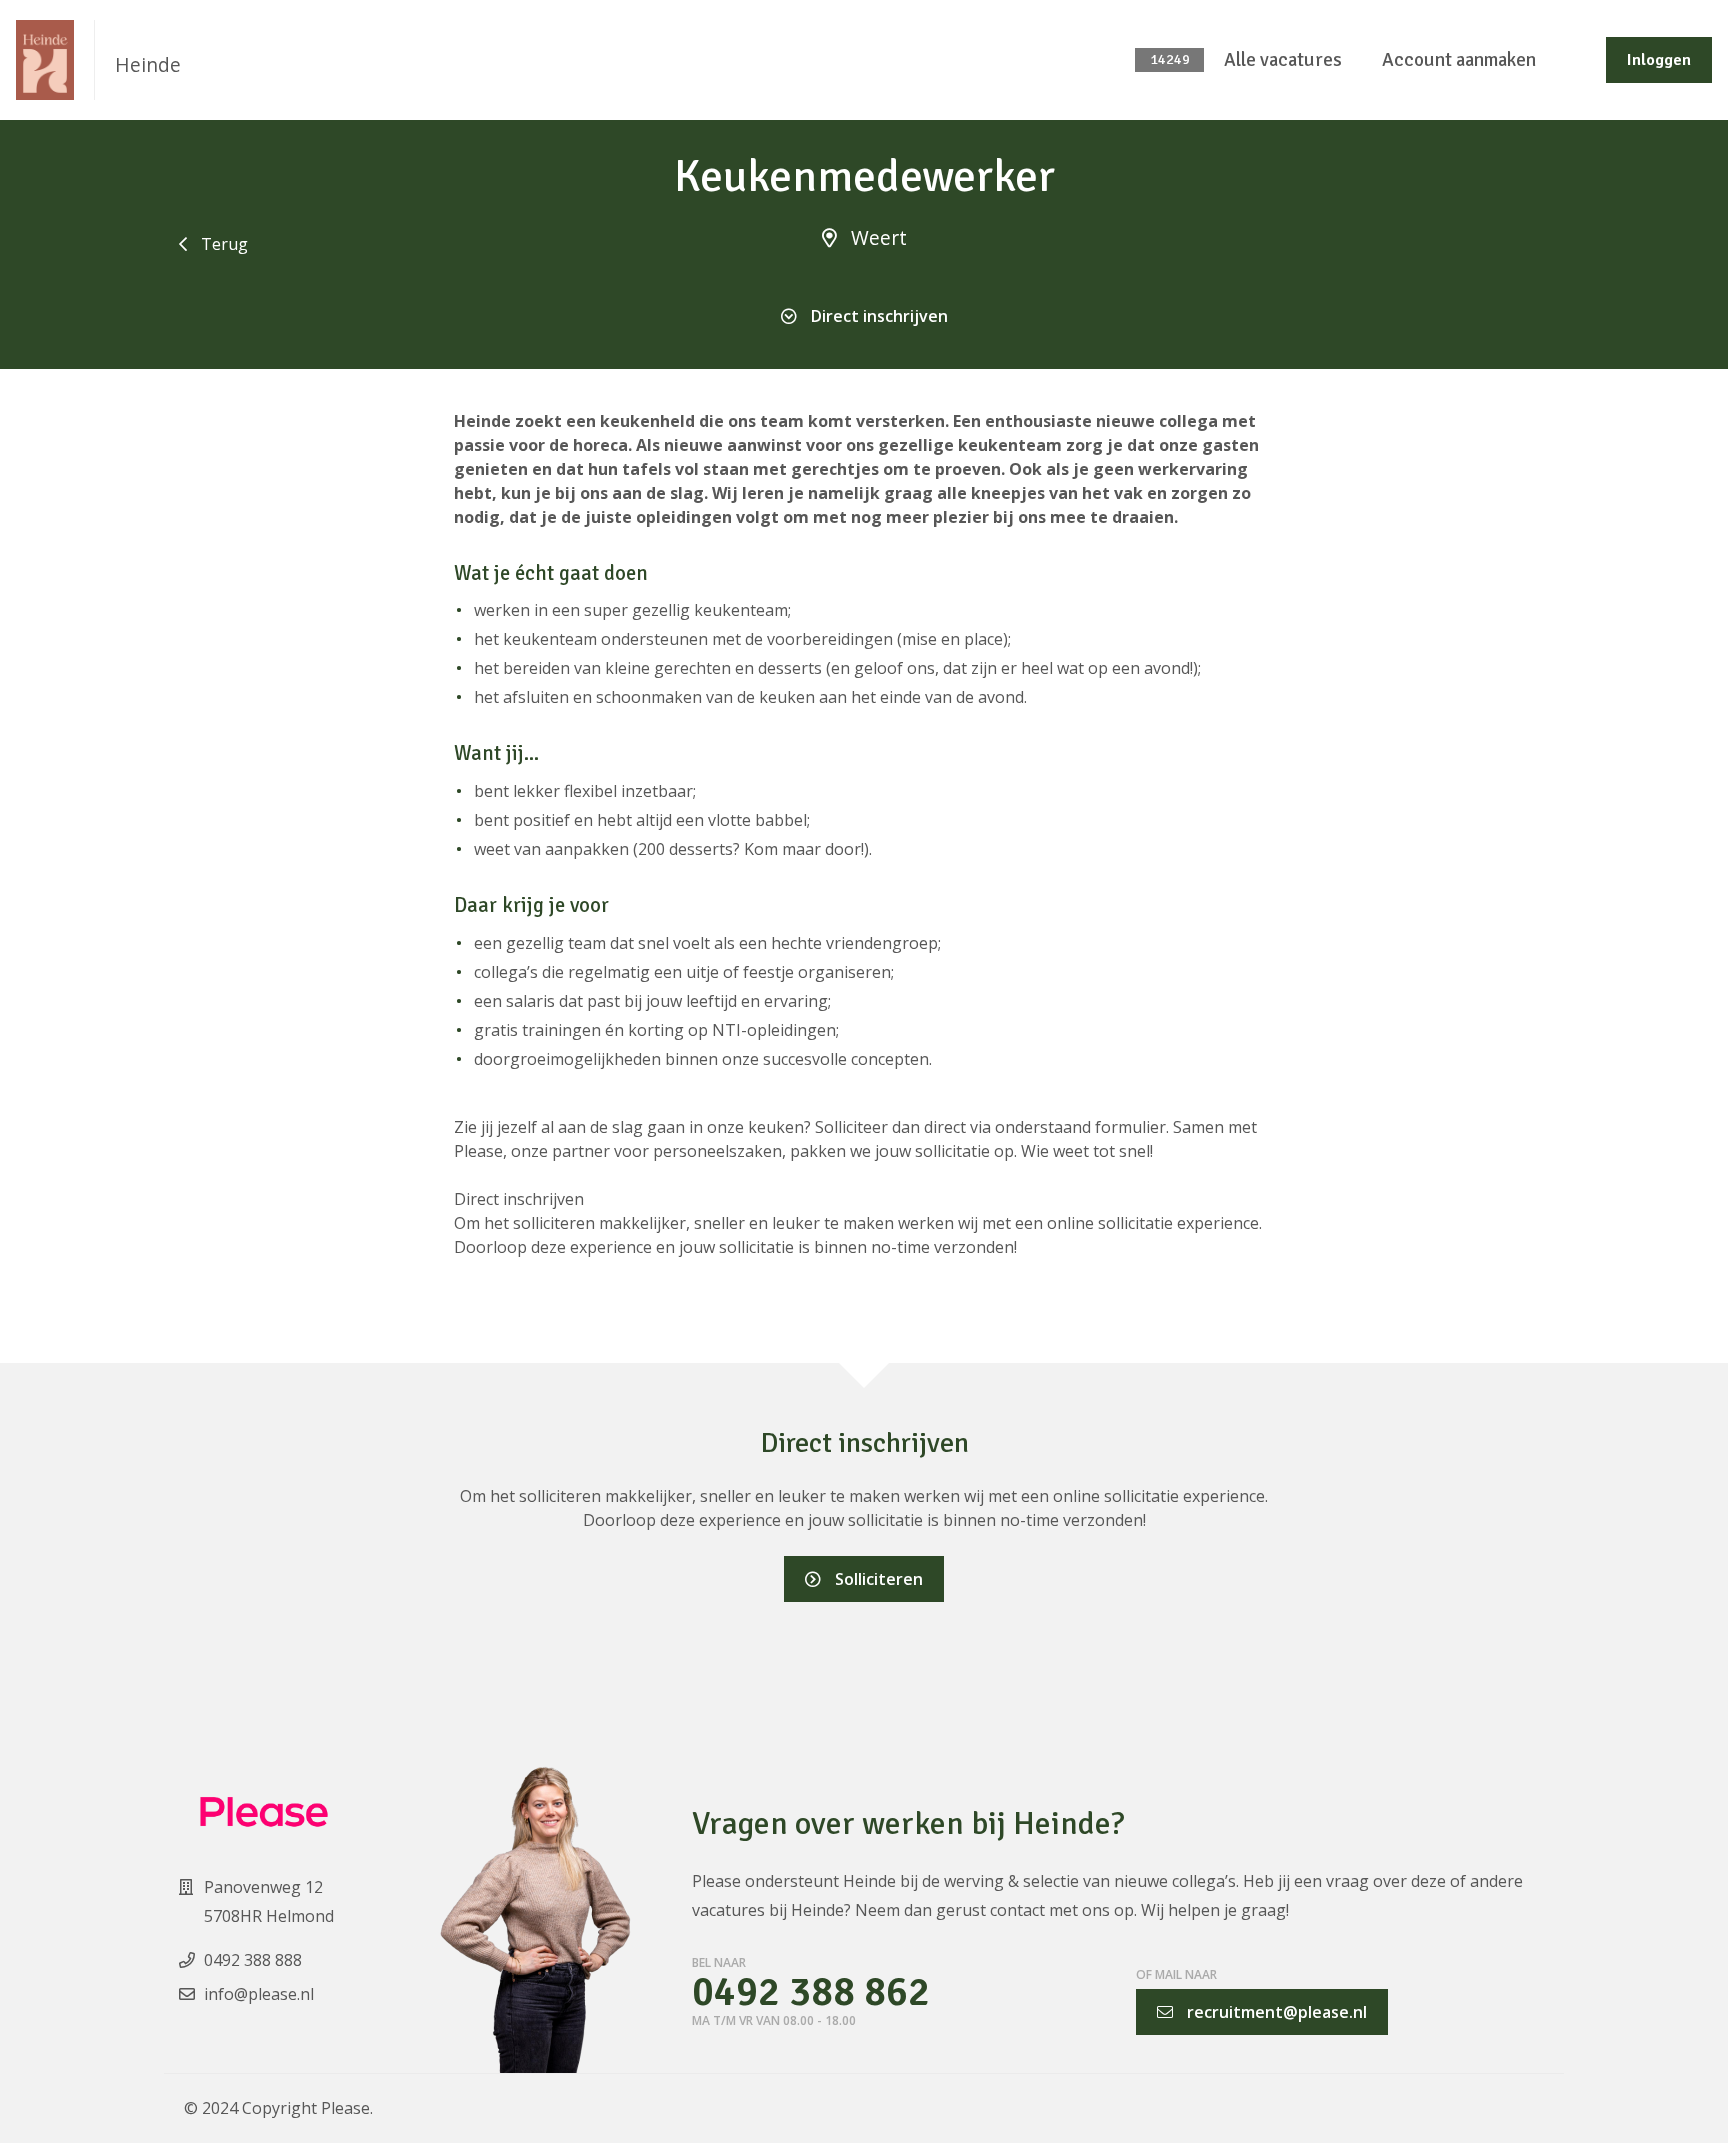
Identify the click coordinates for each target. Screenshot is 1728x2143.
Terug (222, 244)
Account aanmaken (1459, 60)
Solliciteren (877, 1579)
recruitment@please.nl (1275, 2012)
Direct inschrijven (877, 316)
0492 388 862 (811, 1992)
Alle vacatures (1283, 60)
